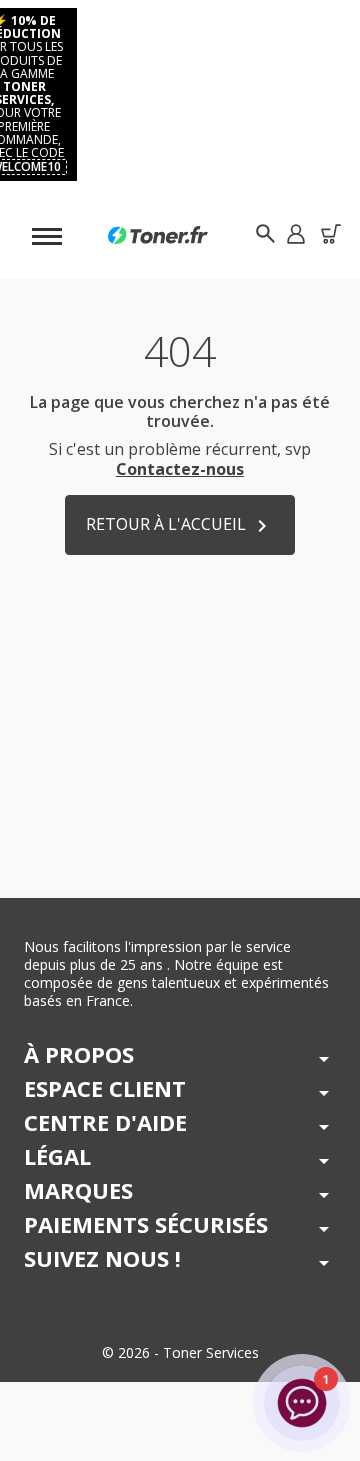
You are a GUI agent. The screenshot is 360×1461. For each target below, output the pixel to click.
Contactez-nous (180, 469)
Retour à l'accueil (180, 525)
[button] (295, 233)
